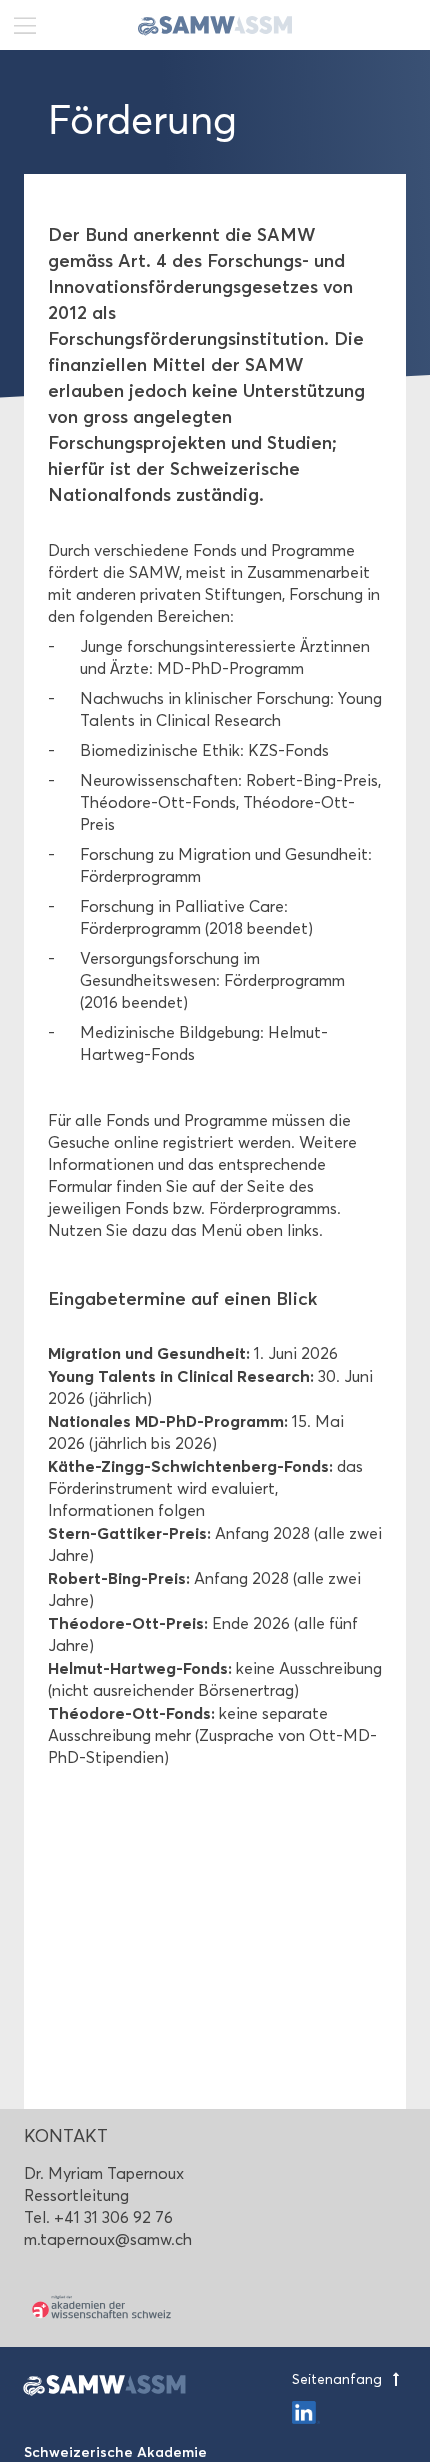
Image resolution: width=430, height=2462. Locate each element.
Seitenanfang (339, 2379)
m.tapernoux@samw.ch (108, 2239)
